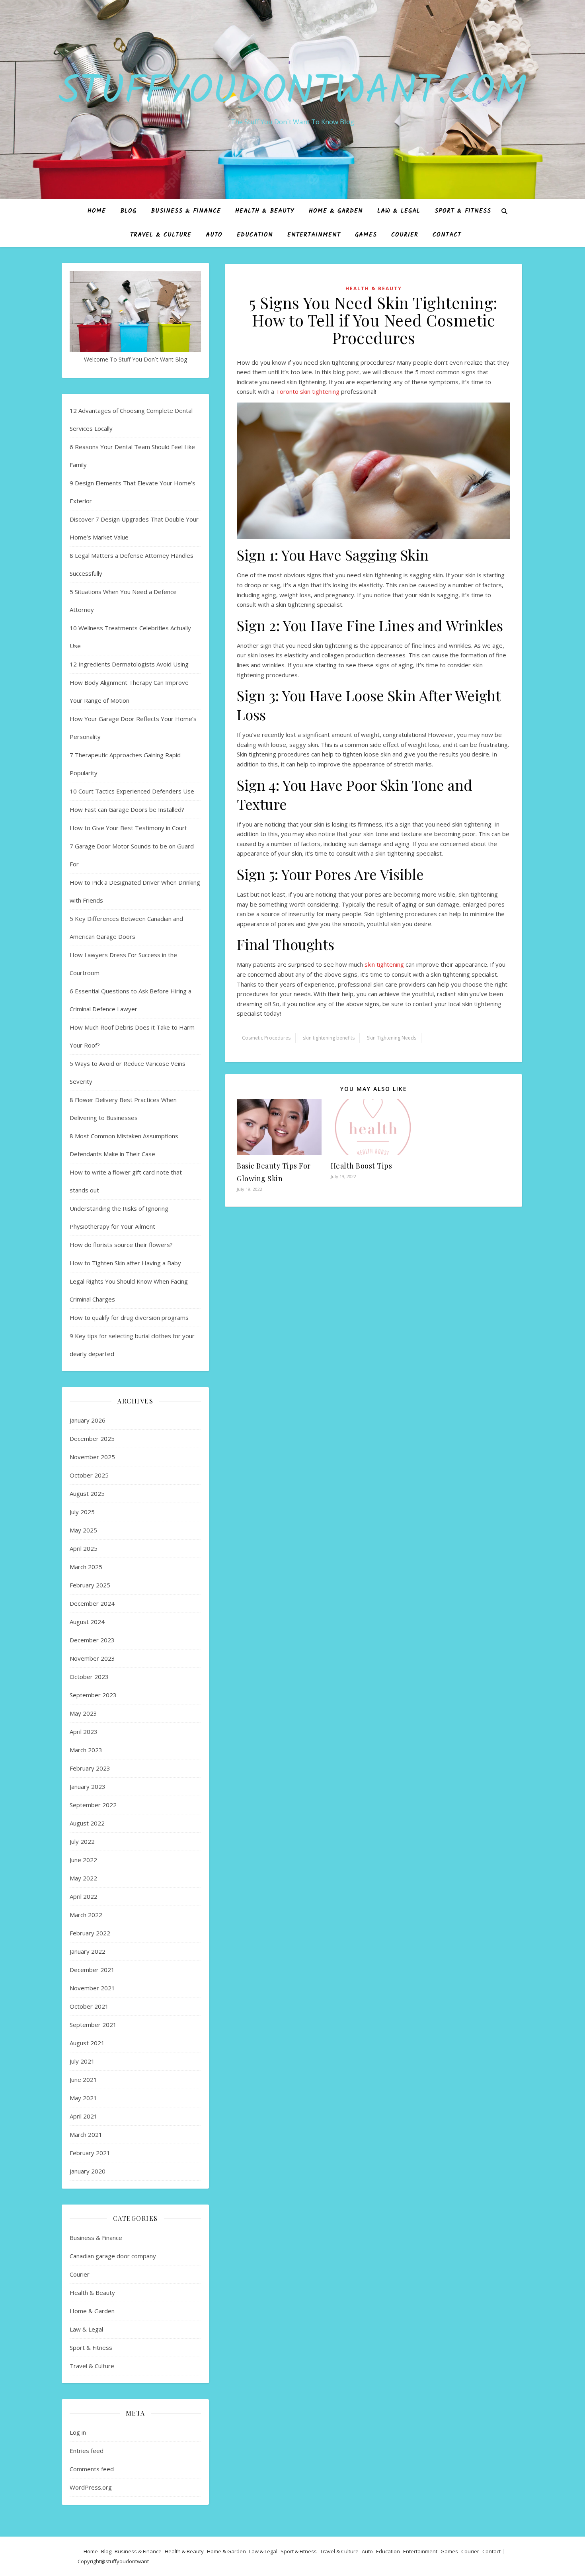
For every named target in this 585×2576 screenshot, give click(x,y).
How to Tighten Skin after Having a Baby (125, 1263)
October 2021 (89, 2006)
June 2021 (83, 2080)
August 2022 (87, 1823)
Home (97, 211)
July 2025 (82, 1512)
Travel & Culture (161, 235)
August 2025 (87, 1493)
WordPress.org (91, 2487)
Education (255, 235)
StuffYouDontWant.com (292, 92)
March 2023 (86, 1750)
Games (366, 235)
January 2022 (88, 1951)
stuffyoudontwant (127, 2561)
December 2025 (92, 1438)
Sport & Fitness (463, 211)
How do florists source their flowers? (121, 1245)
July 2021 (82, 2061)
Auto (214, 235)
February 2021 (90, 2153)
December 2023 (92, 1640)
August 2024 (87, 1622)
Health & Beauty (265, 211)
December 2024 (92, 1603)
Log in (78, 2432)
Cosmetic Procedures (266, 1038)
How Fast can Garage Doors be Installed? (127, 809)
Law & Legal (399, 211)
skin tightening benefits (329, 1038)
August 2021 (87, 2043)
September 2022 (93, 1805)
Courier (405, 235)
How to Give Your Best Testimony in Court (128, 828)
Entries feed (87, 2451)
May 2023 (83, 1713)
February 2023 (90, 1768)
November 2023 (92, 1658)
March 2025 (86, 1567)
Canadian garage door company (113, 2256)
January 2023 (88, 1786)
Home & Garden (336, 211)
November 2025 (92, 1457)
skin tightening (384, 964)
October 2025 (89, 1475)
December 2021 (92, 1970)
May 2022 (83, 1878)
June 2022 (83, 1860)
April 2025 (84, 1548)
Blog (128, 211)
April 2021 (84, 2116)
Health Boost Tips (362, 1166)
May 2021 (83, 2098)
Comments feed (92, 2469)
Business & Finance (186, 211)
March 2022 (86, 1915)
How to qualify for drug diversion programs (129, 1317)
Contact (447, 235)
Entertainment (314, 235)
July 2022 (82, 1841)
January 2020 (88, 2171)
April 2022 (84, 1896)
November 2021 (92, 1988)
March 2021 (86, 2134)
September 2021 (93, 2025)
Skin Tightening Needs (392, 1038)
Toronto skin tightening (308, 391)
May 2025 (83, 1530)
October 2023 (89, 1677)
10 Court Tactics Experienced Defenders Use (132, 791)
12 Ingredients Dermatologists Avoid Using (129, 664)
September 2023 (93, 1695)
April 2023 (84, 1732)
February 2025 (90, 1585)
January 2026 (88, 1420)
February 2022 (90, 1933)
